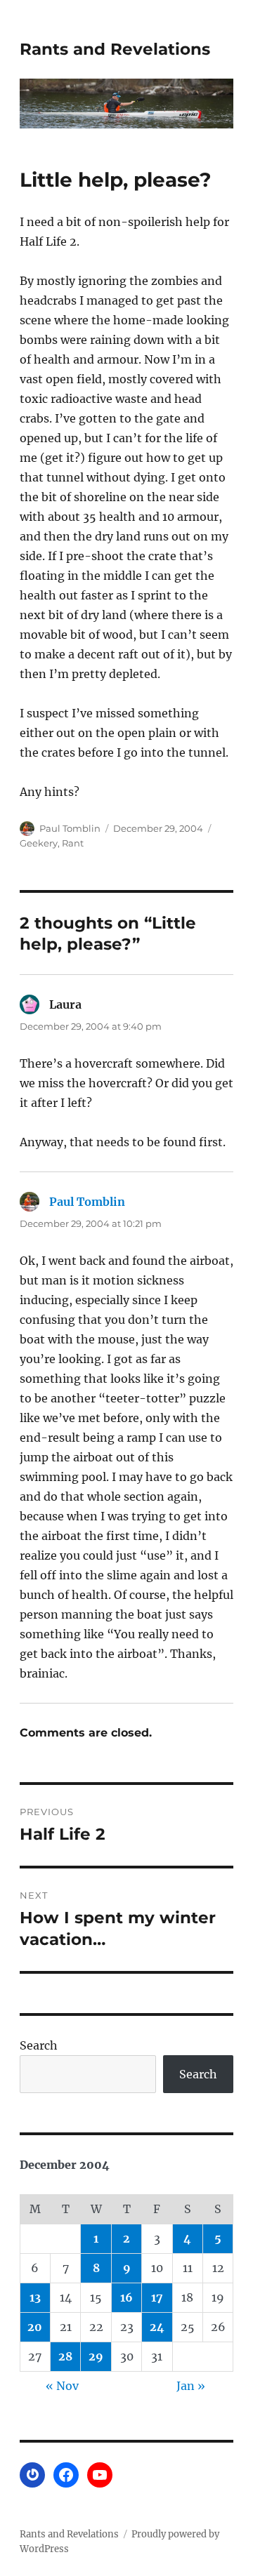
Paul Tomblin (70, 828)
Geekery (39, 843)
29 (96, 2356)
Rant (73, 843)
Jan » (191, 2386)
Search (39, 2045)
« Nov (62, 2386)
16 (126, 2297)
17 (157, 2297)
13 (35, 2297)
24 (157, 2327)
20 (35, 2327)
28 (65, 2356)
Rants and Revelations (115, 49)
